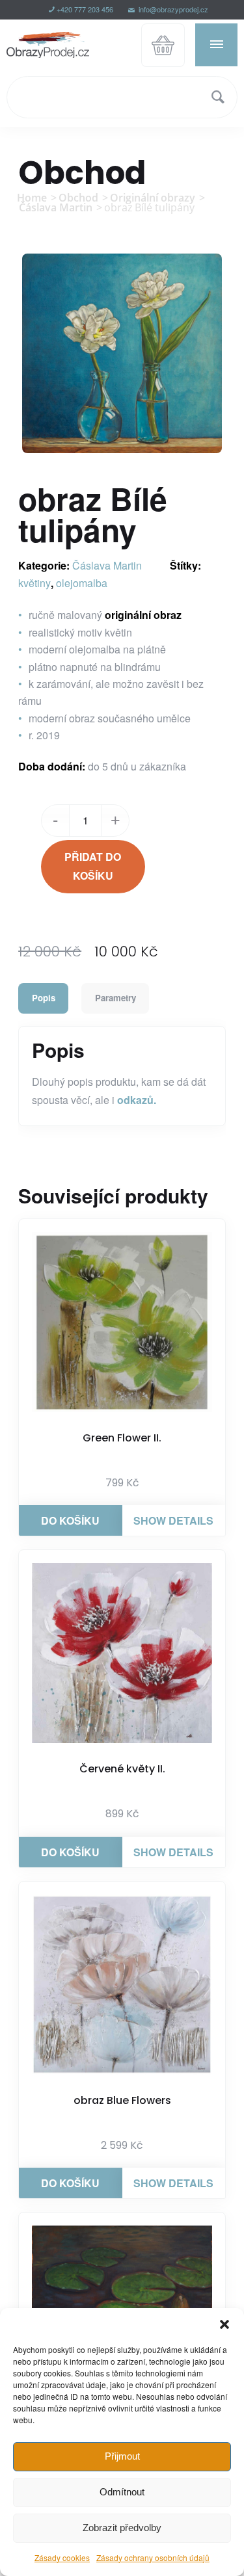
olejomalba (82, 583)
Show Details (173, 1520)
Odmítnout (122, 2492)
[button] (224, 2324)
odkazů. (137, 1100)
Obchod (82, 173)
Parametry (115, 998)
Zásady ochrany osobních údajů (153, 2557)
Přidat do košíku (93, 866)
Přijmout (122, 2456)
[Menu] (216, 44)
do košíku (70, 1520)
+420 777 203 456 (85, 9)
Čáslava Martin (107, 565)
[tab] (43, 998)
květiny (34, 583)
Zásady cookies (62, 2557)
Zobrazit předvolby (122, 2528)
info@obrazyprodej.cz (172, 9)
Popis (44, 998)
